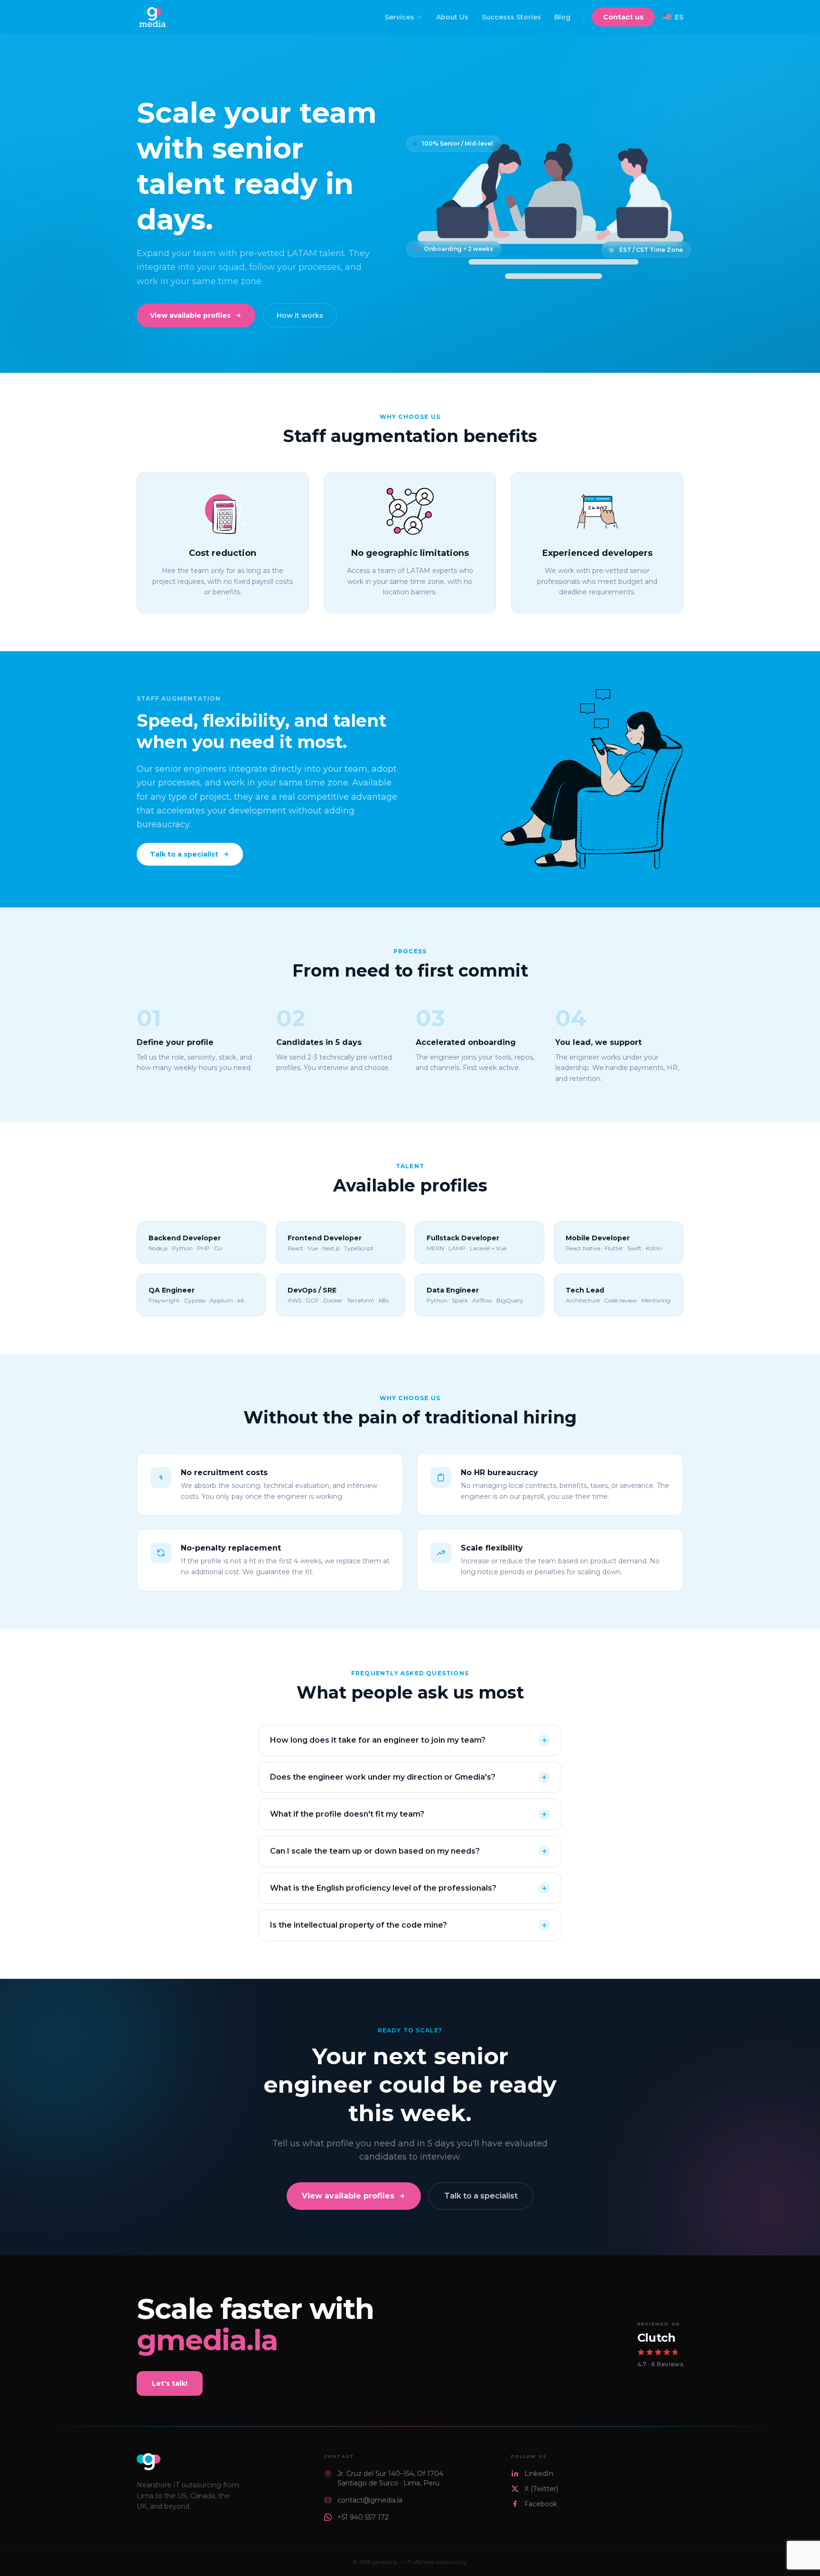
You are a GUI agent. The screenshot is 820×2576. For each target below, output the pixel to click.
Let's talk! (170, 2383)
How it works (300, 315)
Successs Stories (511, 17)
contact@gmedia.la (370, 2500)
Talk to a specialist (184, 854)
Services (400, 17)
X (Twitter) (541, 2489)
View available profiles (190, 315)
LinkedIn (539, 2474)
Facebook (541, 2504)
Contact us (623, 17)
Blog (562, 17)
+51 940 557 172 (363, 2517)
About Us (452, 17)
